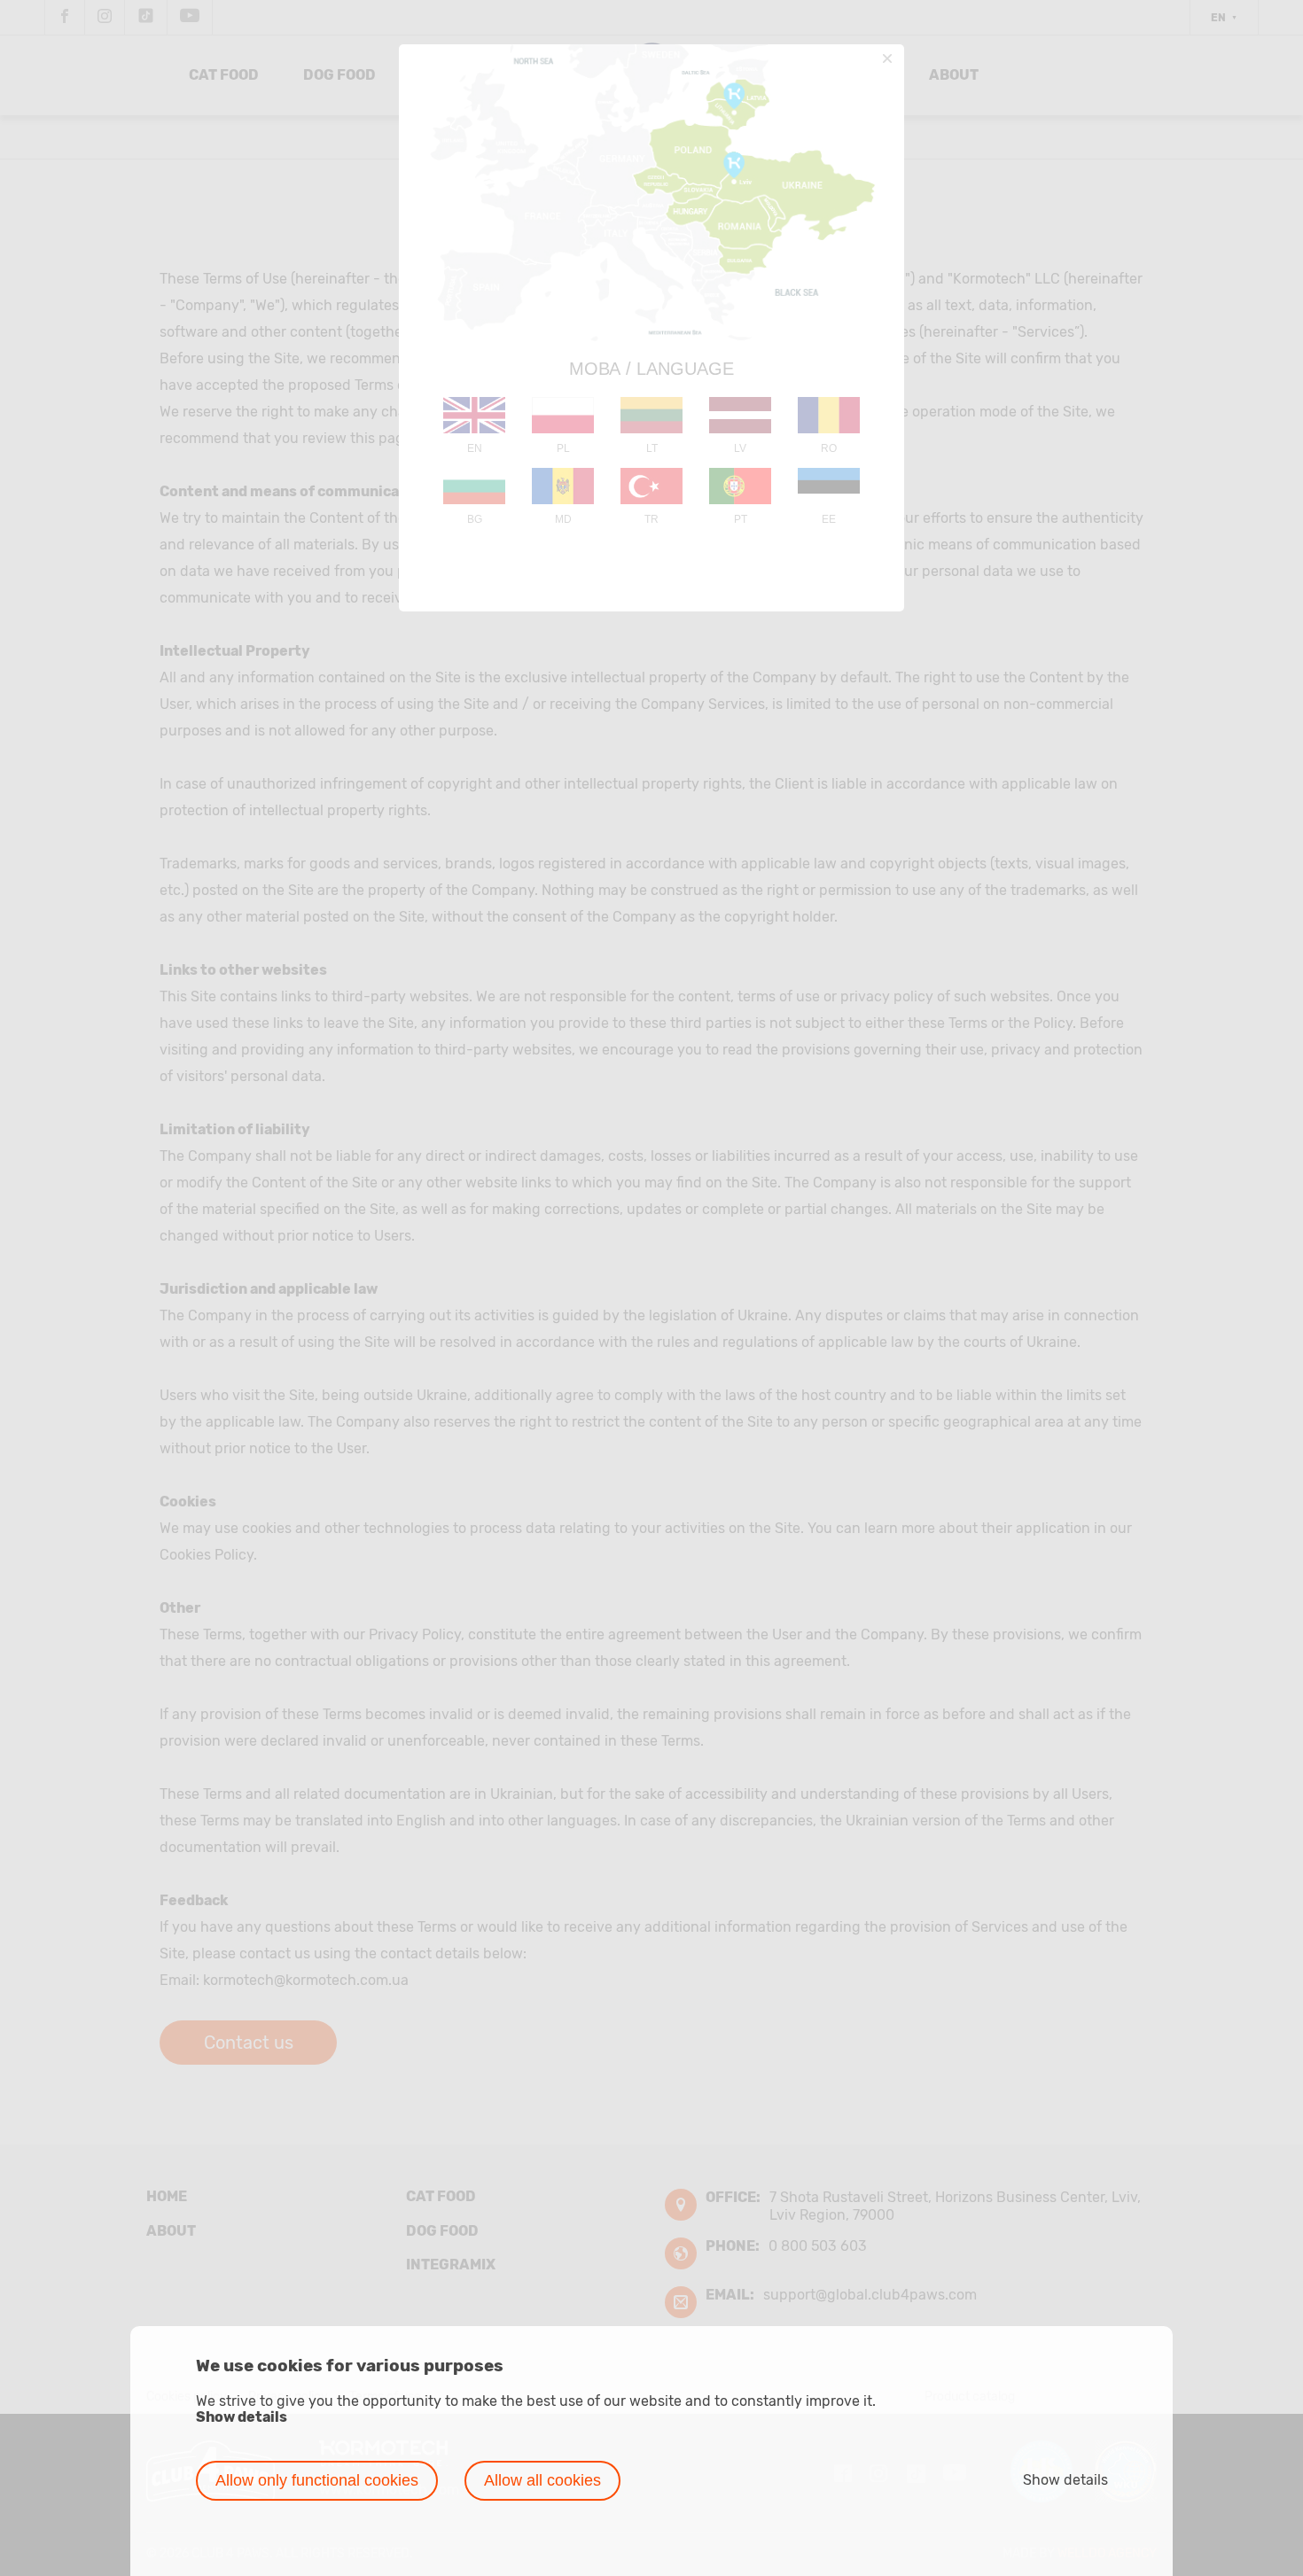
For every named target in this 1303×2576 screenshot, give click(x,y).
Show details (242, 2417)
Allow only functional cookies (317, 2480)
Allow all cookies (542, 2480)
